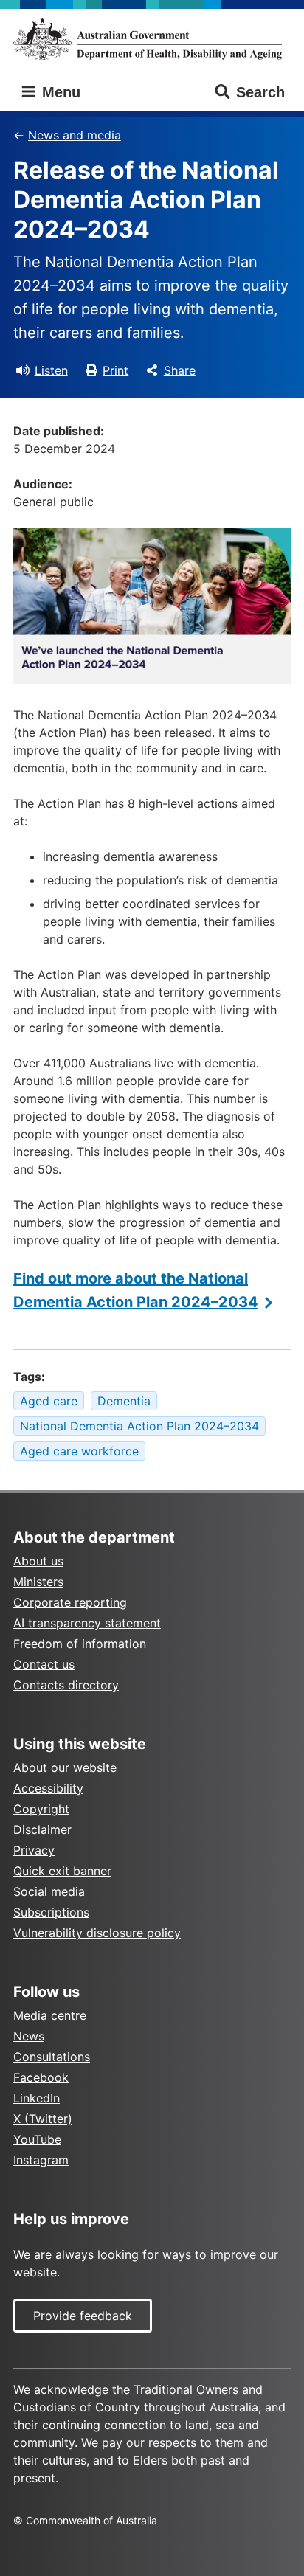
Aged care (49, 1401)
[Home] (152, 39)
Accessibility (48, 1788)
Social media (49, 1891)
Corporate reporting (70, 1602)
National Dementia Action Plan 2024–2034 (139, 1426)
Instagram (41, 2160)
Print (115, 370)
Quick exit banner (62, 1871)
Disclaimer (42, 1829)
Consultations (52, 2057)
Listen (51, 370)
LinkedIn (37, 2098)
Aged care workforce (79, 1451)
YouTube (37, 2139)
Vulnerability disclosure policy (97, 1933)
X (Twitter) (43, 2119)
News (29, 2036)
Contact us (44, 1664)
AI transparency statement (87, 1623)
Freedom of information (80, 1644)
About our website (65, 1767)
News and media (75, 135)
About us (38, 1561)
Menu (59, 92)
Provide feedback (83, 2316)
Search (260, 92)
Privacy (34, 1850)
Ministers (38, 1582)
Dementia (124, 1401)
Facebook (41, 2077)
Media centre (50, 2015)
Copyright (41, 1809)
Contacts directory (66, 1685)
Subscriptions (51, 1912)
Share (180, 370)
